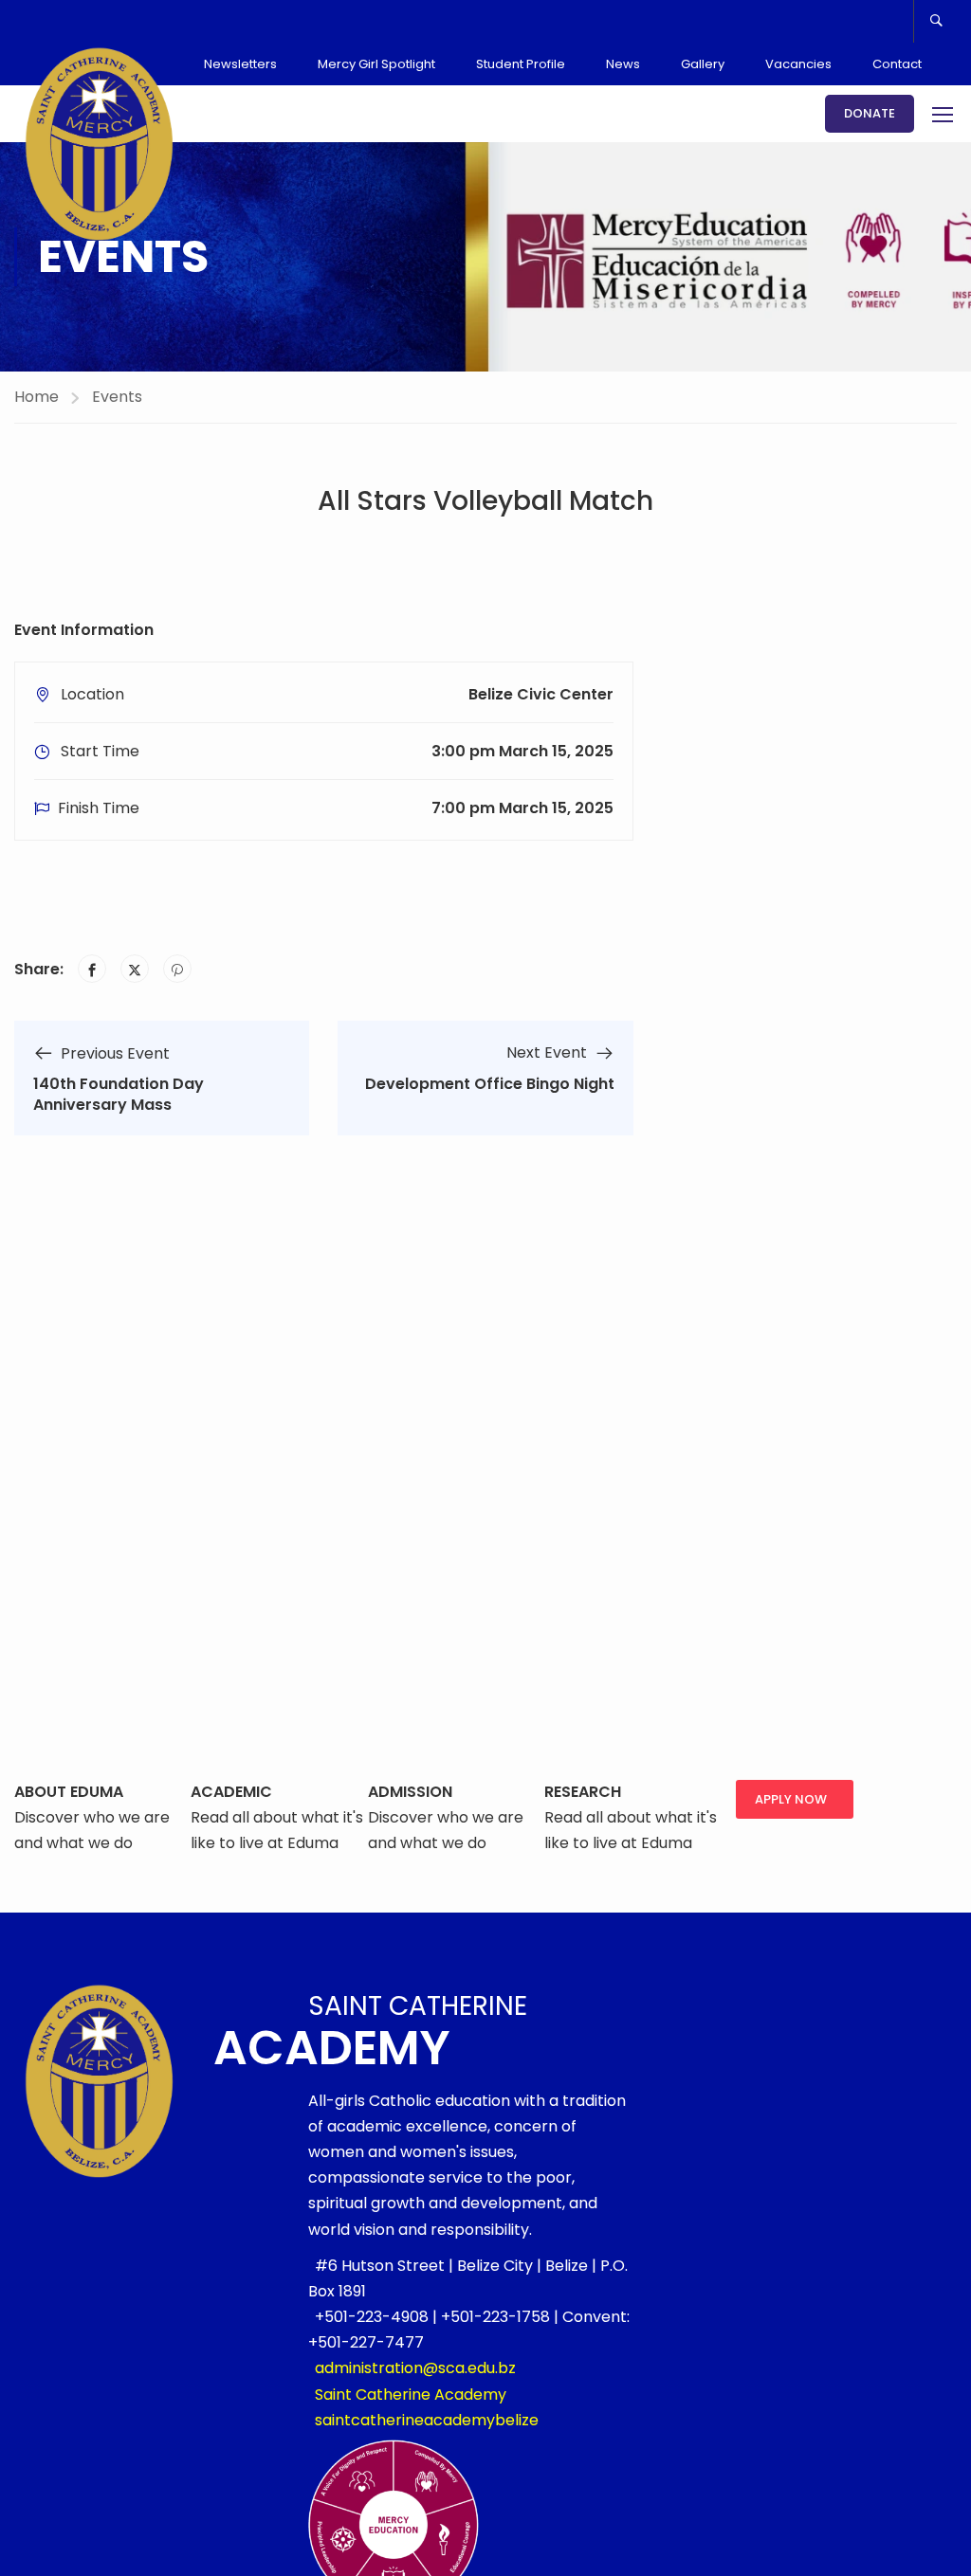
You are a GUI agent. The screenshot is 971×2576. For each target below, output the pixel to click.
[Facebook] (92, 969)
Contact (897, 64)
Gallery (703, 64)
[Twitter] (135, 969)
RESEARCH (583, 1792)
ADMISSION (410, 1792)
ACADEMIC (231, 1792)
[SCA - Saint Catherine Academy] (100, 144)
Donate (870, 113)
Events (117, 397)
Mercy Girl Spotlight (376, 64)
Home (37, 397)
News (623, 64)
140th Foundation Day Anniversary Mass (119, 1094)
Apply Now (791, 1799)
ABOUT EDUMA (69, 1792)
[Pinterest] (177, 969)
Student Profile (521, 64)
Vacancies (798, 64)
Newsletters (240, 64)
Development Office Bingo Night (490, 1084)
